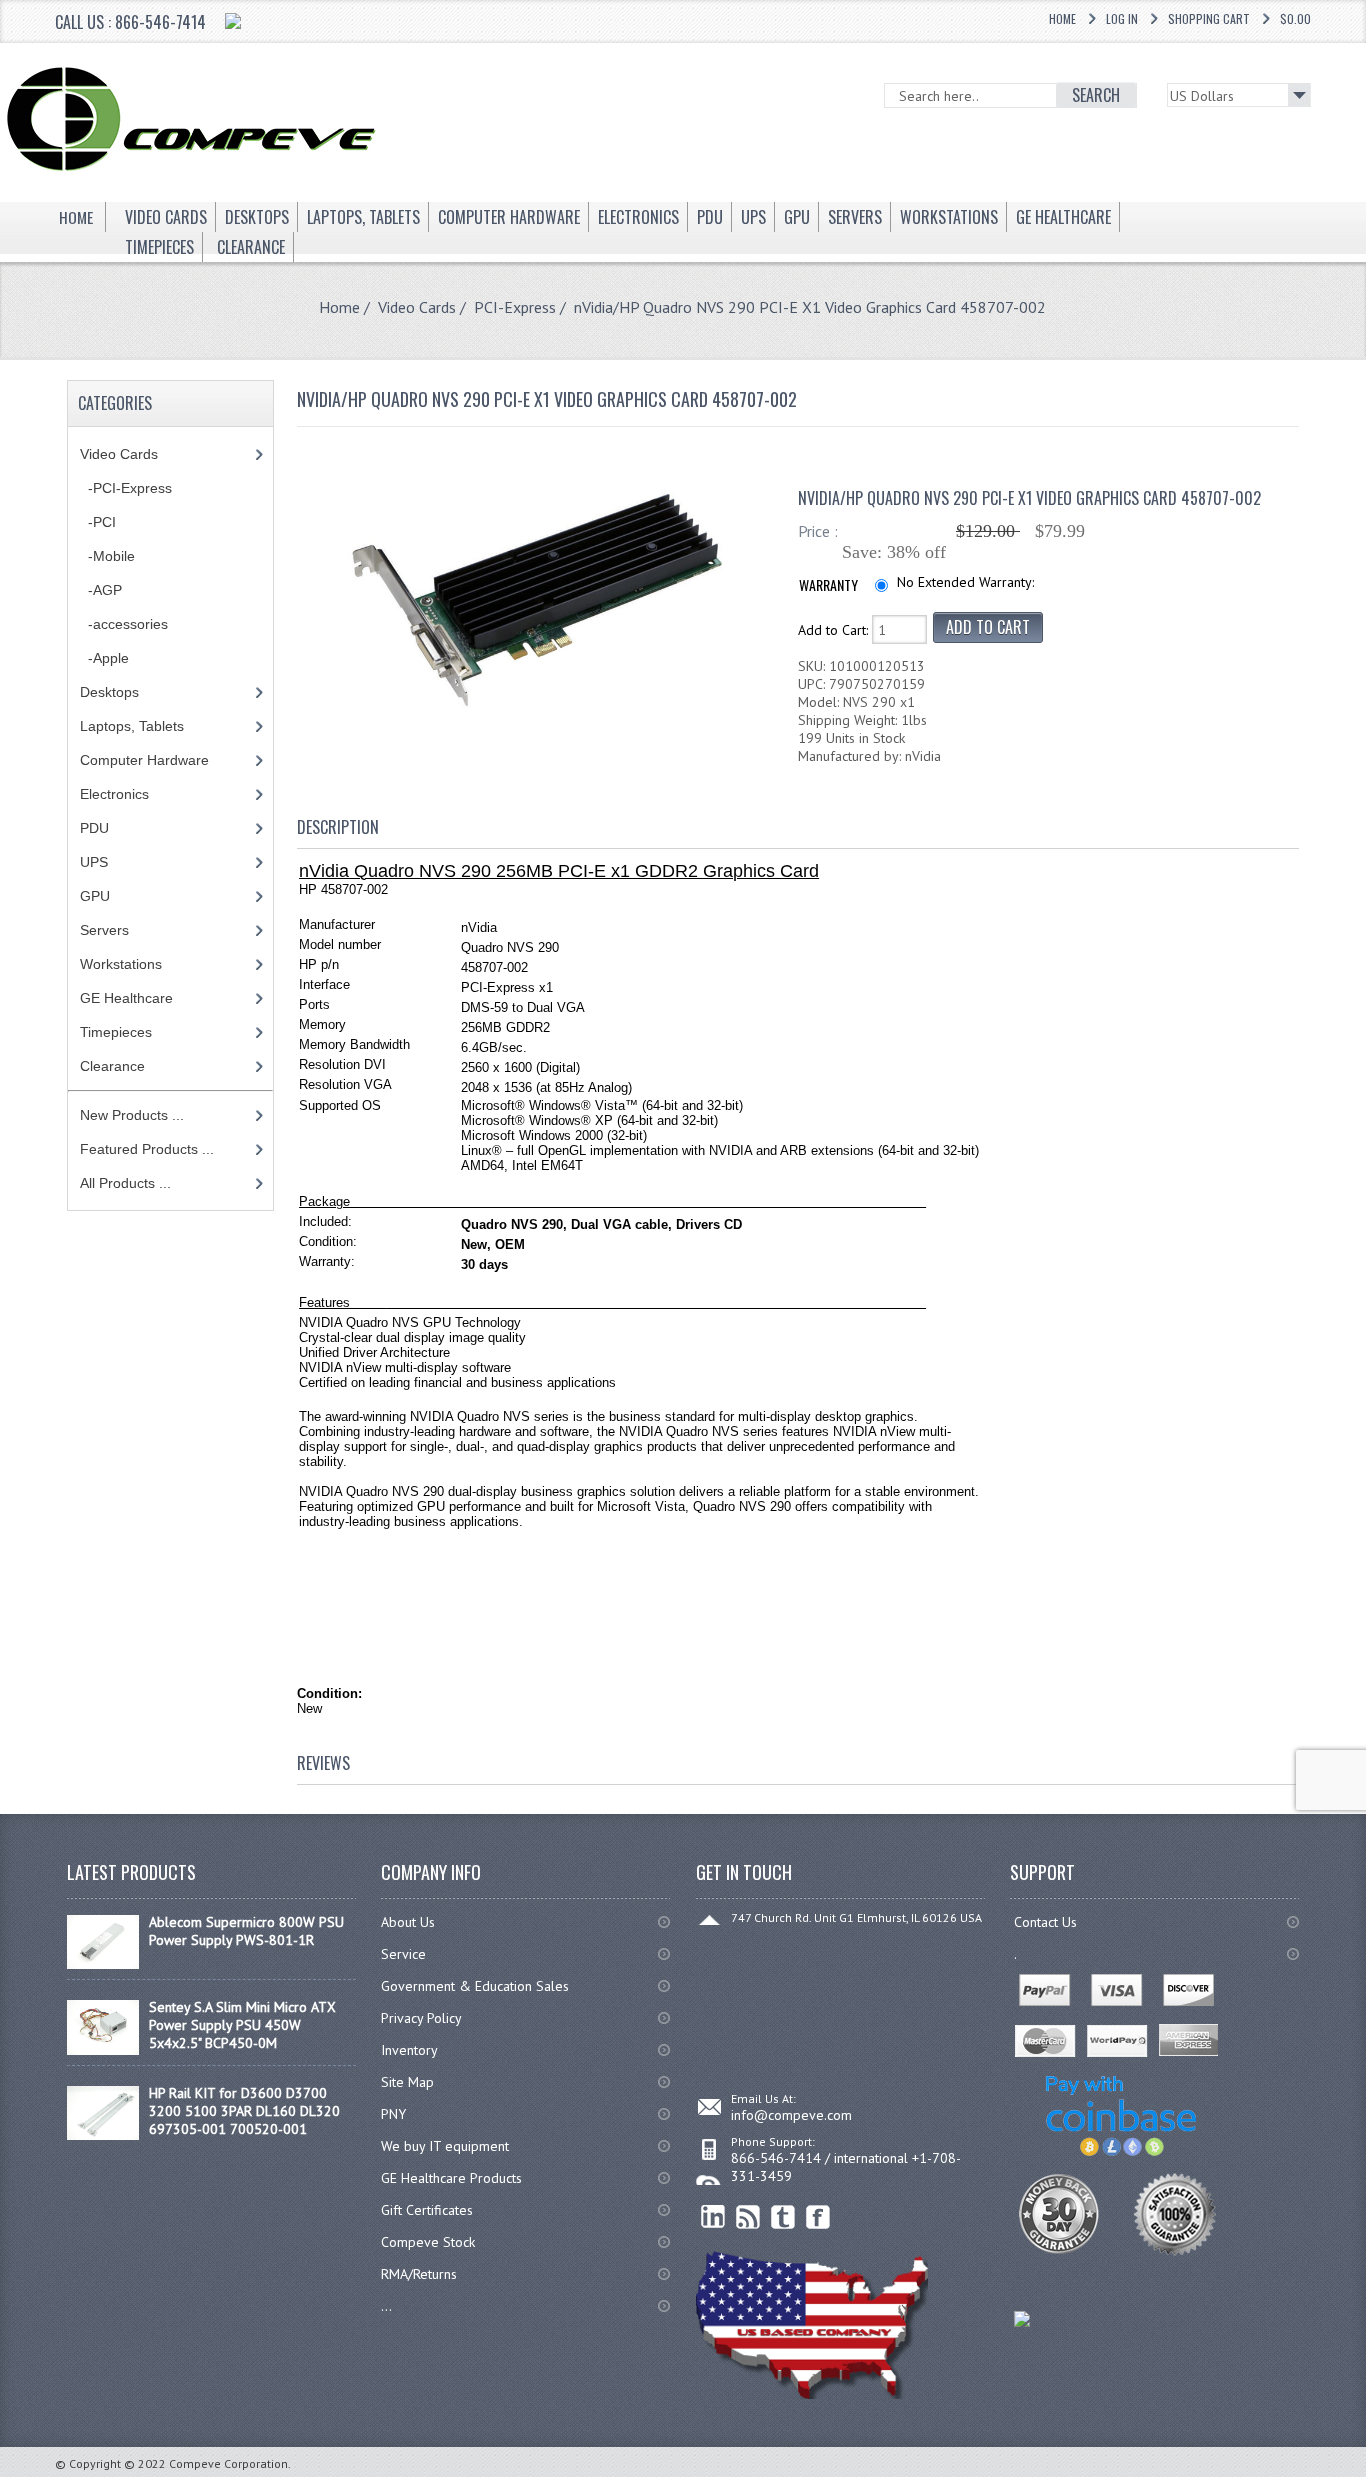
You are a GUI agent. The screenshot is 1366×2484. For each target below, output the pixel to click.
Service (403, 1954)
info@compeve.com (791, 2115)
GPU (95, 896)
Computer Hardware (144, 760)
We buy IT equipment (445, 2146)
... (386, 2306)
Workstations (121, 964)
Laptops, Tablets (132, 726)
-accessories (124, 624)
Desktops (109, 692)
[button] (1365, 2483)
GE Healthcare (126, 998)
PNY (393, 2114)
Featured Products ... (147, 1149)
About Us (408, 1922)
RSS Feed (748, 2217)
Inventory (409, 2050)
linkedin (713, 2217)
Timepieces (116, 1032)
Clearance (112, 1066)
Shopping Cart (1209, 18)
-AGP (101, 590)
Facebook (818, 2217)
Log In (1122, 18)
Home (1062, 18)
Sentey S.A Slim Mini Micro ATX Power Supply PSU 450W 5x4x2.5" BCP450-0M (242, 2025)
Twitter (783, 2217)
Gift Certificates (427, 2210)
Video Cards (417, 307)
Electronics (114, 794)
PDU (94, 828)
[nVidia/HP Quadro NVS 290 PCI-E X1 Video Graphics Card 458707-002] (537, 711)
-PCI (98, 522)
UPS (94, 862)
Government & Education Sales (475, 1986)
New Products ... (132, 1115)
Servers (104, 930)
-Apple (104, 658)
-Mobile (107, 556)
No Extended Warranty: (965, 582)
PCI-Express (515, 307)
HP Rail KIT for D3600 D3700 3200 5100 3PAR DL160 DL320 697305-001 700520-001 (244, 2111)
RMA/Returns (419, 2274)
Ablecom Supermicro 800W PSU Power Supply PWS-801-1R (246, 1931)
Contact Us (1045, 1922)
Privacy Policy (421, 2018)
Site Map (407, 2082)
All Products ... (125, 1183)
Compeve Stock (428, 2242)
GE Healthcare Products (451, 2178)
